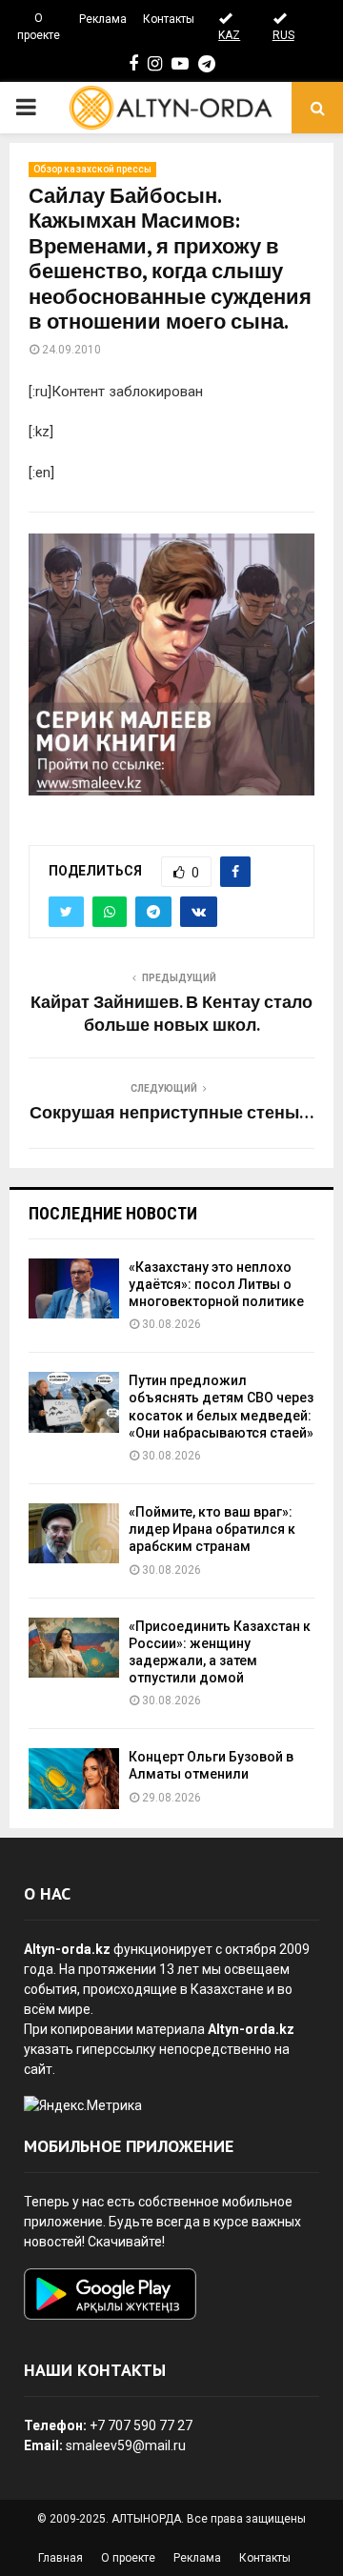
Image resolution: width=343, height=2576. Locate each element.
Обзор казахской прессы (92, 169)
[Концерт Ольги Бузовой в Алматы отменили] (74, 1778)
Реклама (103, 19)
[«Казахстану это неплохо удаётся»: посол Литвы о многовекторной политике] (74, 1288)
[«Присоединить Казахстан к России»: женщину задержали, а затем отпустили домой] (74, 1648)
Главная (61, 2558)
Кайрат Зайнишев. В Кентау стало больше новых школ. (171, 1015)
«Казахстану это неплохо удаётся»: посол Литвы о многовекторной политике (216, 1284)
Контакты (169, 19)
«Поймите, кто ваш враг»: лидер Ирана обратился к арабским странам (212, 1529)
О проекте (39, 27)
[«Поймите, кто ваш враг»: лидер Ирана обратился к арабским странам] (74, 1533)
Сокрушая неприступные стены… (171, 1114)
